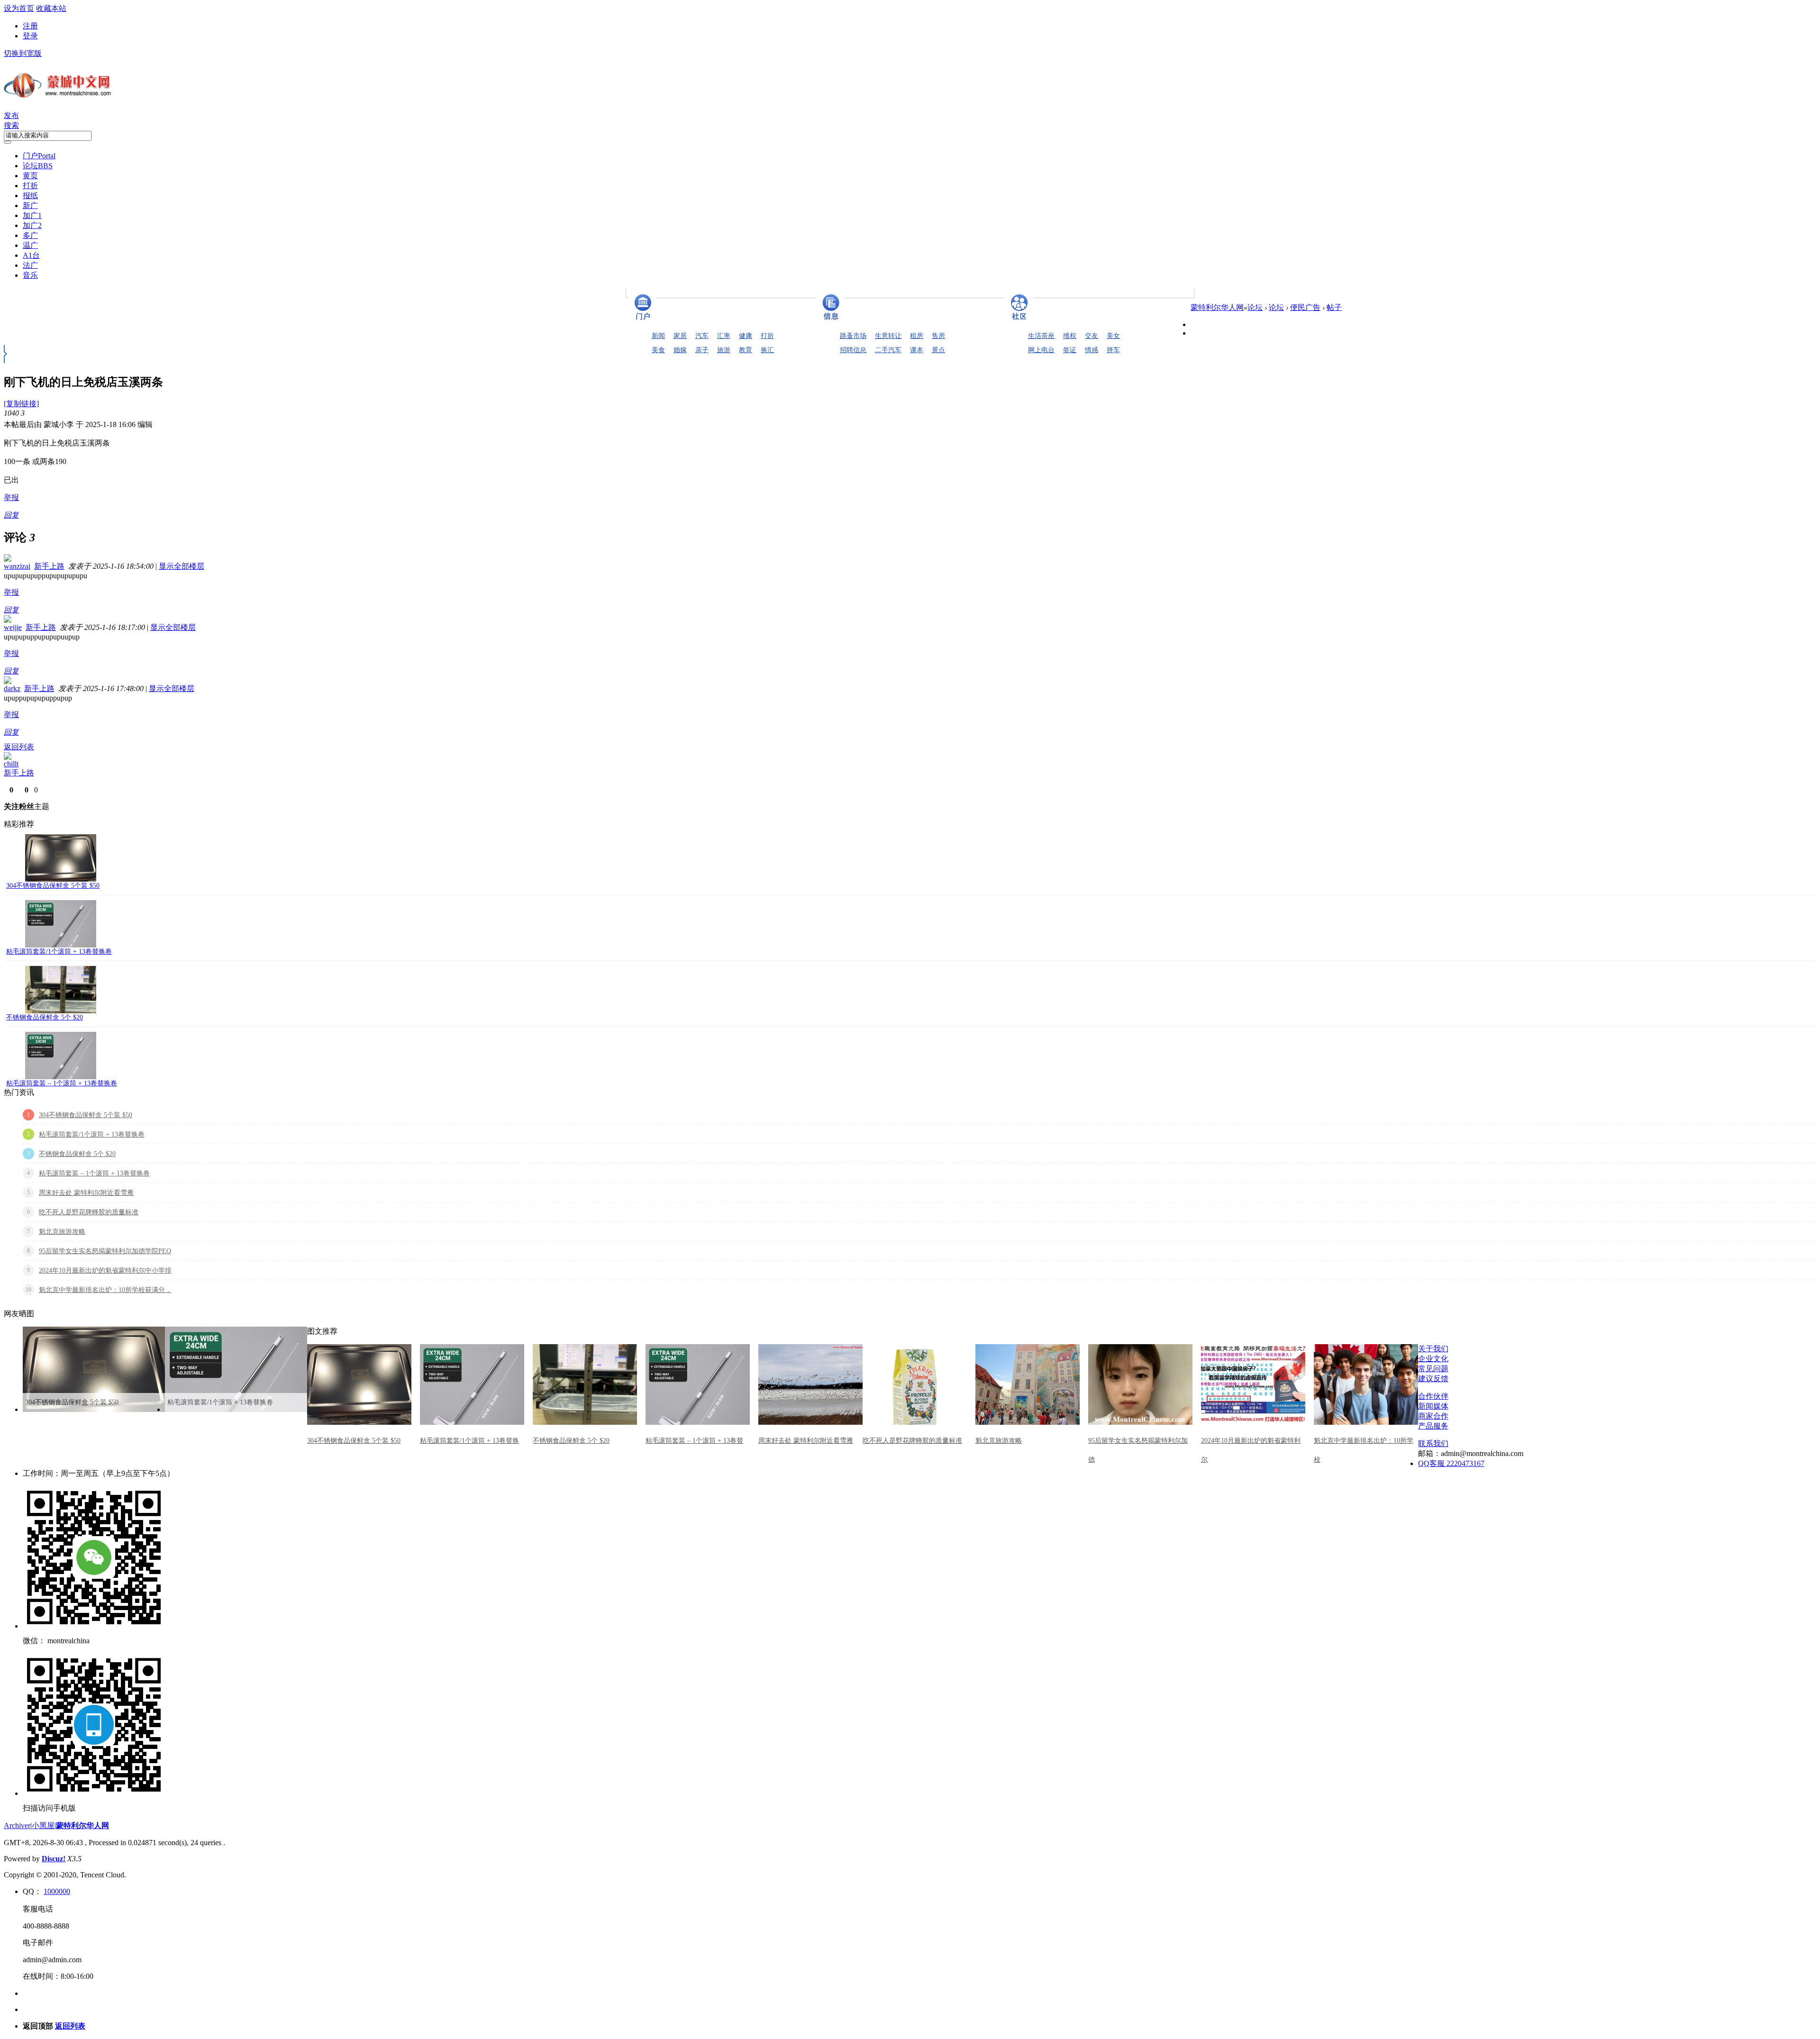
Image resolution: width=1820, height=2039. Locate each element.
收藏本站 (51, 8)
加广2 (32, 225)
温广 (30, 245)
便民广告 (1305, 307)
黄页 (30, 176)
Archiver (17, 1825)
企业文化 (1433, 1359)
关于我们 (1433, 1349)
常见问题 (1433, 1369)
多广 (30, 235)
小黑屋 (43, 1825)
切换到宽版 (23, 53)
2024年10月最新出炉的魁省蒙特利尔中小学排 (105, 1270)
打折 (30, 186)
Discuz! (54, 1859)
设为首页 (19, 8)
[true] (8, 142)
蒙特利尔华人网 (1217, 307)
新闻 (658, 336)
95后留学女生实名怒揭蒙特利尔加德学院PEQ (105, 1251)
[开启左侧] (5, 360)
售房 (938, 336)
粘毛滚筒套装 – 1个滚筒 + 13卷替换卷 (62, 1083)
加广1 (32, 215)
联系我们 (1433, 1443)
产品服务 (1433, 1426)
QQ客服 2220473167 (1451, 1463)
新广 (30, 205)
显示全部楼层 (182, 566)
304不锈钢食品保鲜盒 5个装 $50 (53, 886)
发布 (11, 115)
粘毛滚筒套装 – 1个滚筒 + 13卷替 (694, 1441)
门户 (39, 156)
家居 (680, 336)
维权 (1070, 336)
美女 (1113, 336)
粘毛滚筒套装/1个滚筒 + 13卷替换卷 (59, 951)
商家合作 (1433, 1416)
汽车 (702, 336)
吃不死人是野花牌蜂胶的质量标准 (89, 1212)
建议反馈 (1433, 1379)
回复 (11, 515)
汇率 (724, 336)
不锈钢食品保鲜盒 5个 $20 (45, 1017)
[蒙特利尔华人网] (58, 98)
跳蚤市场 (853, 336)
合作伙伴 (1433, 1396)
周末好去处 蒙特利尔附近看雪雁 (86, 1193)
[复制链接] (21, 404)
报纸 (30, 196)
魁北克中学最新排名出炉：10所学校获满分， (105, 1290)
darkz (12, 688)
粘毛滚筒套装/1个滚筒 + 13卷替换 (469, 1441)
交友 (1092, 336)
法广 (30, 265)
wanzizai (17, 566)
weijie (13, 627)
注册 (30, 26)
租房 (917, 336)
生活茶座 (1041, 336)
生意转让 (888, 336)
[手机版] (94, 1793)
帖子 (1334, 307)
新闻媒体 (1433, 1406)
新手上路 (49, 566)
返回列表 (19, 747)
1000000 (57, 1891)
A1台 (31, 255)
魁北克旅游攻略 (62, 1232)
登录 (30, 36)
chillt (11, 764)
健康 (746, 336)
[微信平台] (94, 1626)
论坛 (38, 166)
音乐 (30, 275)
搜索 (11, 125)
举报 (11, 497)
